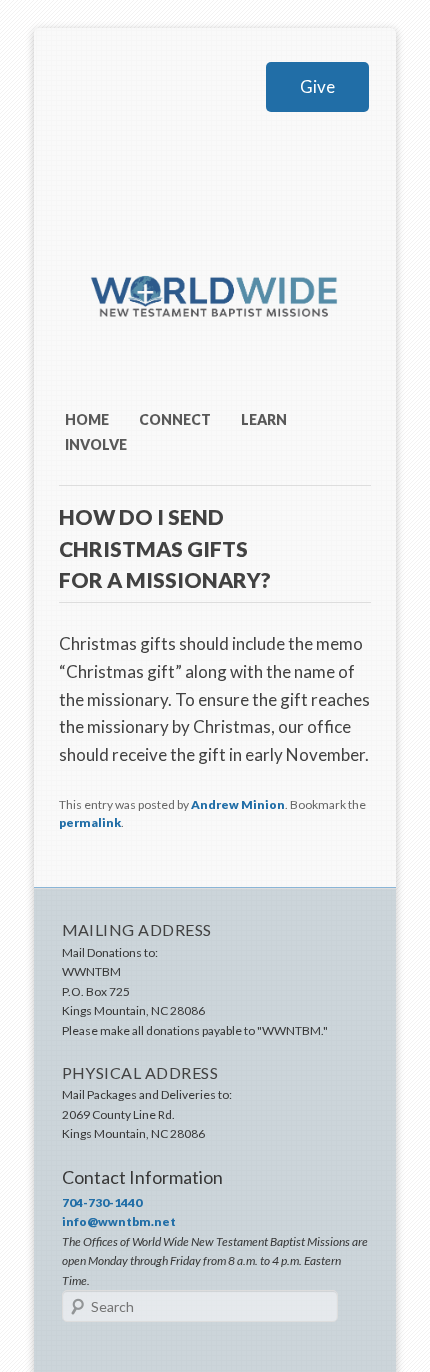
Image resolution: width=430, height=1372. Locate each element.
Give (317, 86)
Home (87, 419)
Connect (175, 419)
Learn (264, 419)
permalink (90, 822)
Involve (96, 444)
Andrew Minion (238, 804)
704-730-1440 (102, 1202)
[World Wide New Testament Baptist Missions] (215, 348)
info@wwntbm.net (119, 1221)
